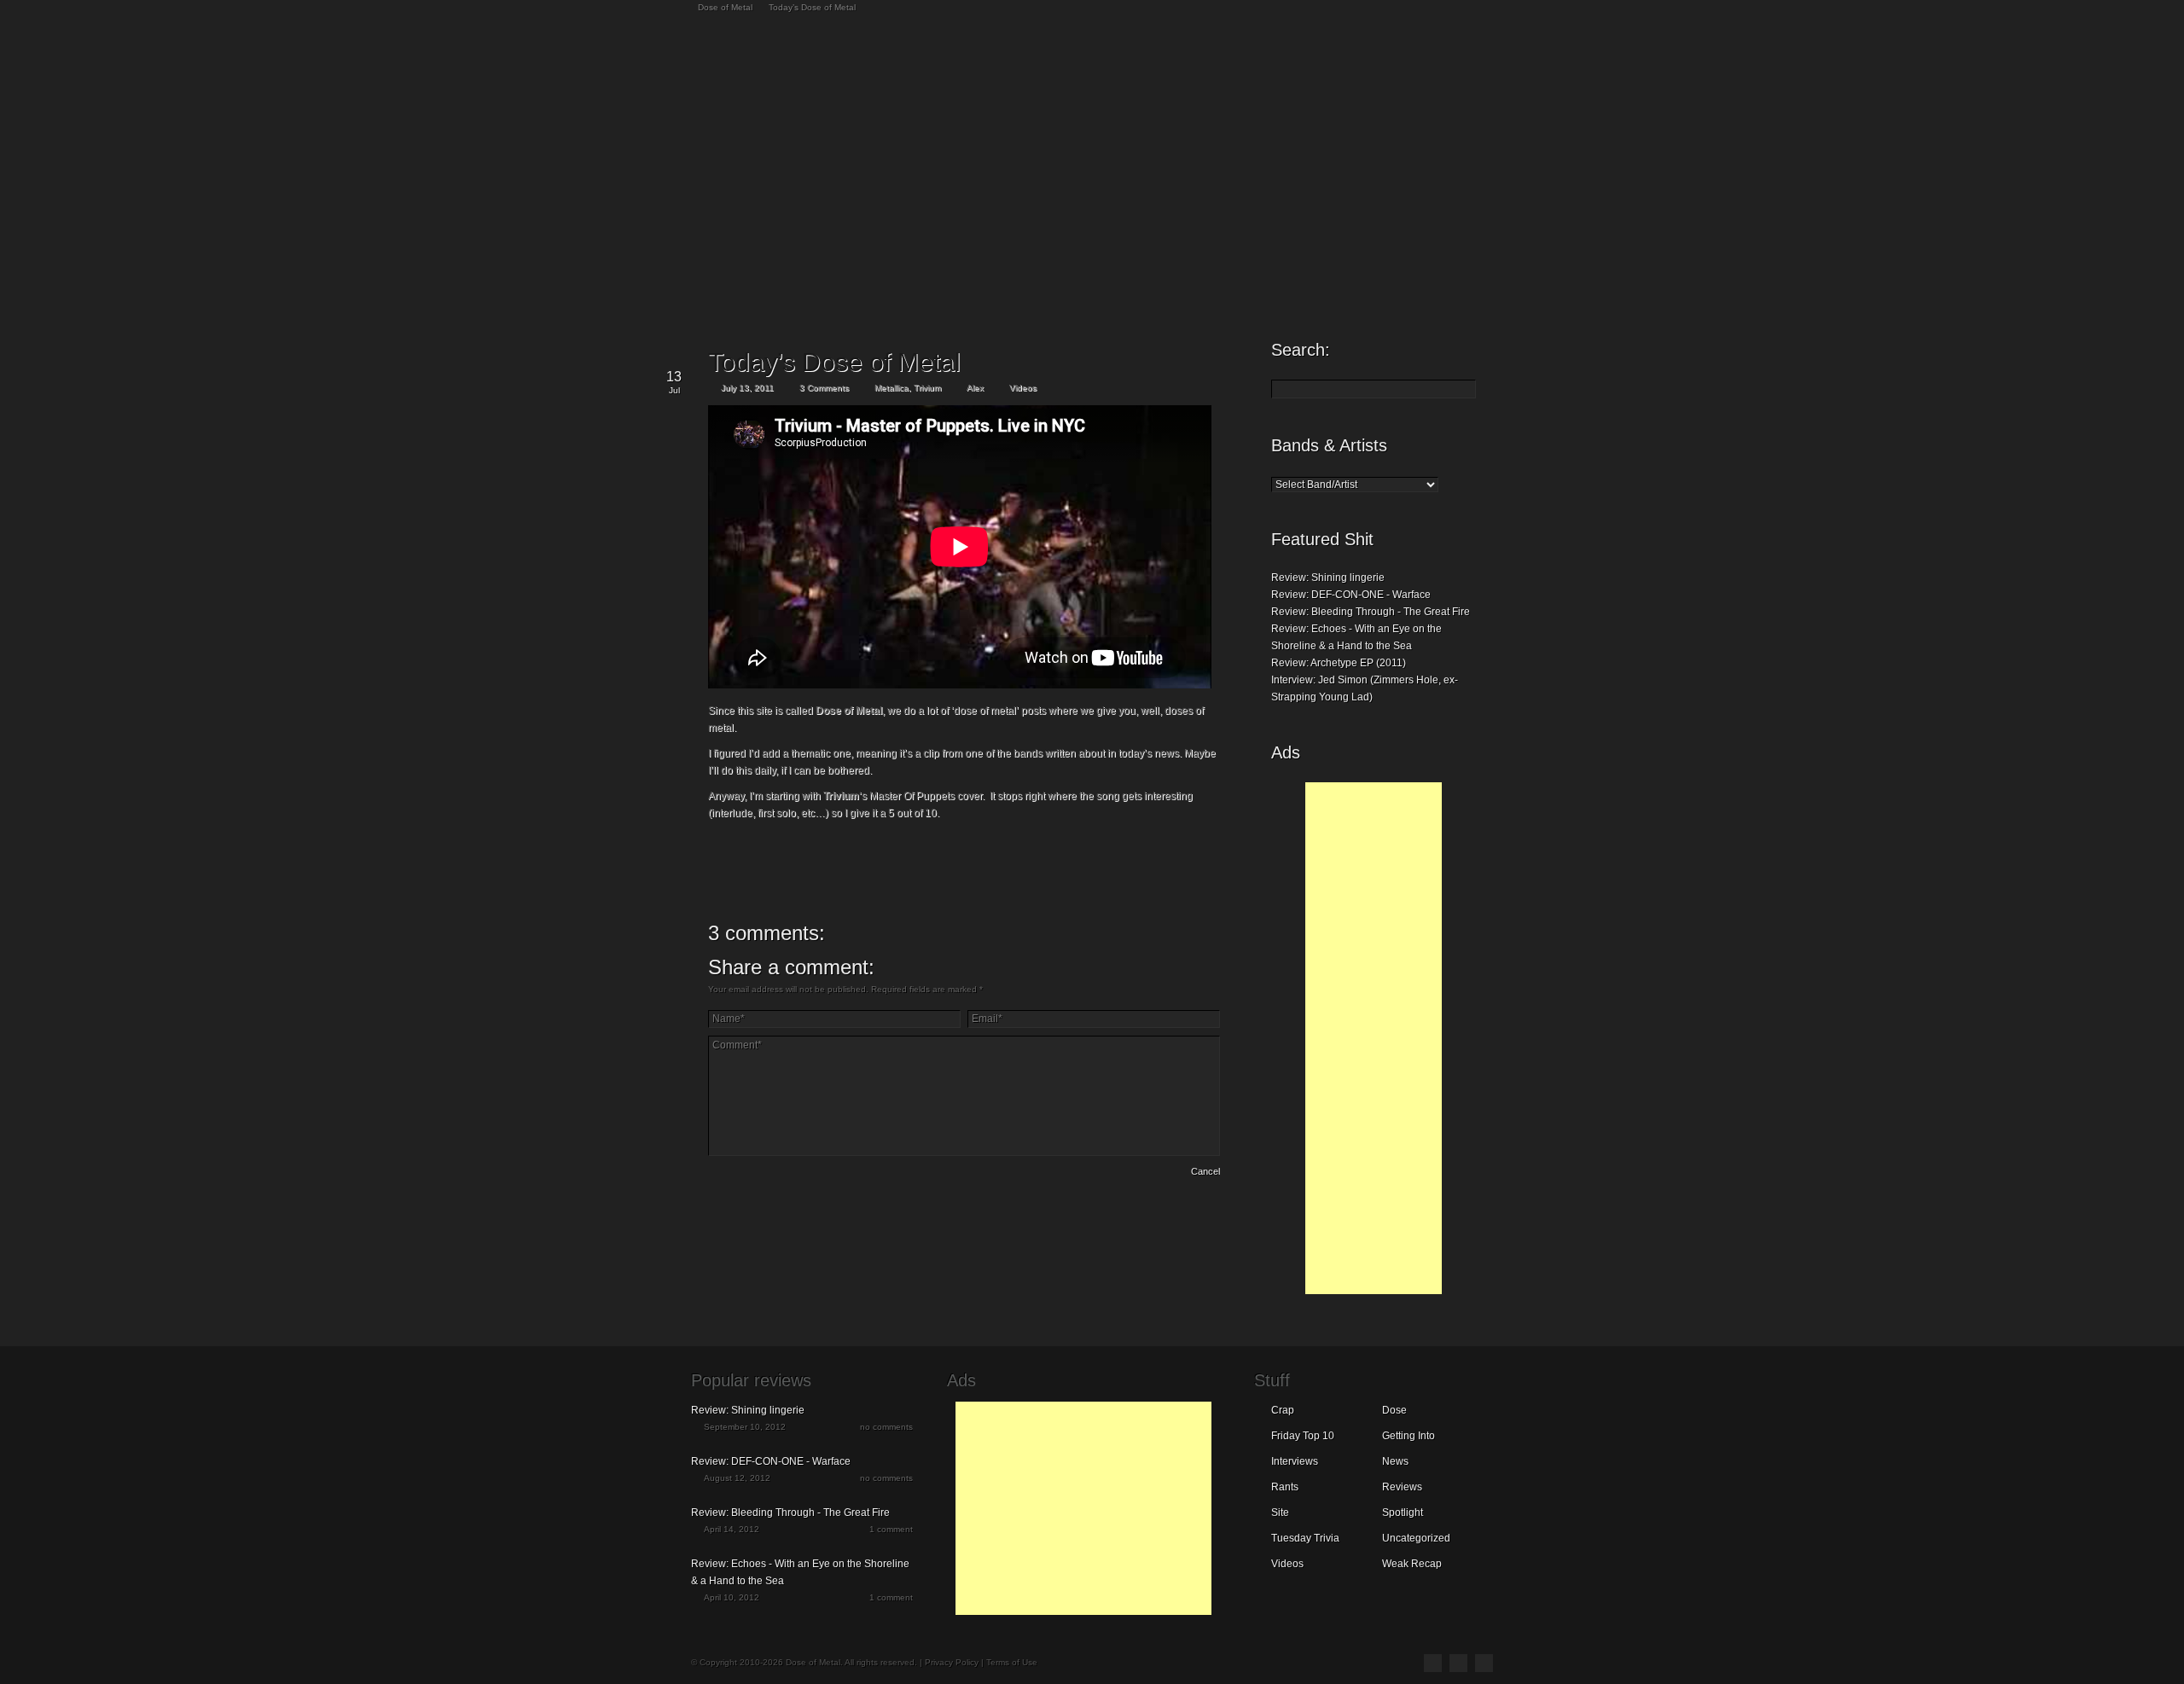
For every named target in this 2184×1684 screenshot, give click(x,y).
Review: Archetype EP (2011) (1339, 663)
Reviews (1402, 1487)
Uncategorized (1416, 1538)
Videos (1023, 388)
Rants (1285, 1487)
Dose (1394, 1410)
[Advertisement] (1374, 1038)
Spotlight (1403, 1513)
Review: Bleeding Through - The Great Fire (1371, 612)
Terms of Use (1012, 1662)
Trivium (927, 388)
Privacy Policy (952, 1662)
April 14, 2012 (732, 1529)
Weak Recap (1412, 1564)
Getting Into (1409, 1436)
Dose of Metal (725, 7)
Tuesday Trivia (1305, 1538)
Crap (1283, 1410)
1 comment (891, 1529)
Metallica (892, 388)
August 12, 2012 (737, 1478)
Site (1280, 1513)
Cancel (1205, 1171)
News (1395, 1461)
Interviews (1295, 1461)
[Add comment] (756, 1174)
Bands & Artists (1329, 445)
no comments (886, 1427)
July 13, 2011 (747, 388)
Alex (975, 388)
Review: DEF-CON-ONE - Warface (1351, 595)
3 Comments (824, 388)
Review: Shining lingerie (1328, 578)
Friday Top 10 (1303, 1436)
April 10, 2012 (732, 1597)
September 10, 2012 (745, 1427)
